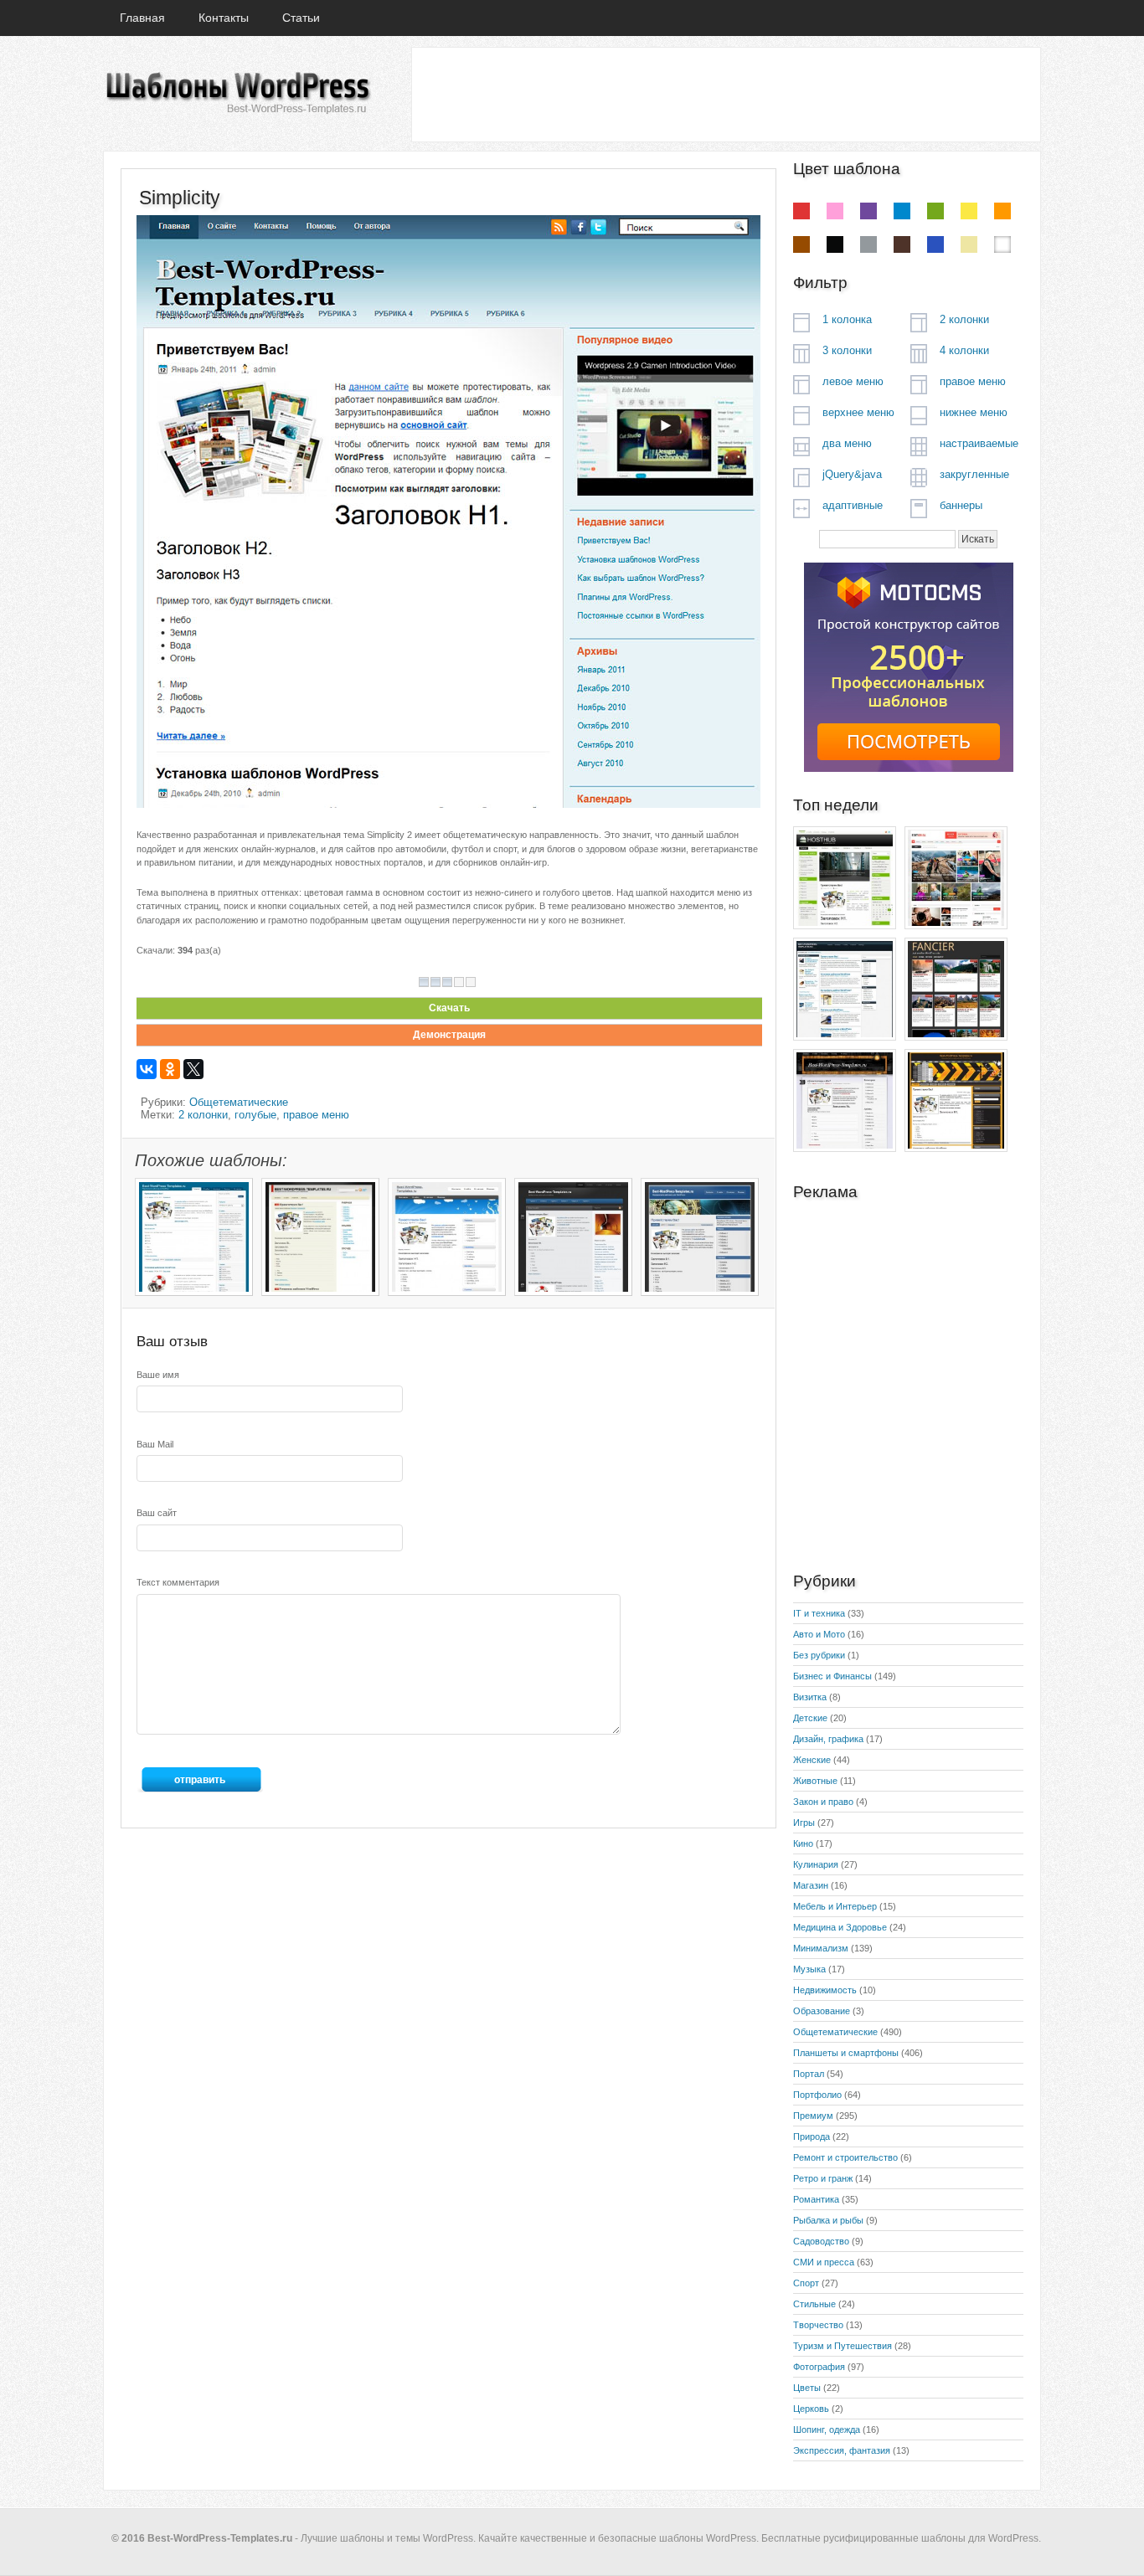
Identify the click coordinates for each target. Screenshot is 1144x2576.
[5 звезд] (471, 982)
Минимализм (821, 1948)
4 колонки (964, 350)
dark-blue (935, 244)
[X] (193, 1069)
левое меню (853, 381)
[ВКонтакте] (147, 1069)
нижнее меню (974, 412)
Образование (822, 2011)
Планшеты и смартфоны (846, 2053)
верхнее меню (858, 412)
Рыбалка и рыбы (828, 2220)
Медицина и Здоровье (840, 1927)
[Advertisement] (725, 94)
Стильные (814, 2304)
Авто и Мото (819, 1634)
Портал (809, 2074)
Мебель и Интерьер (835, 1906)
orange (1002, 211)
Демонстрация (449, 1035)
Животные (815, 1781)
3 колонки (847, 350)
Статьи (301, 18)
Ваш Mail (155, 1444)
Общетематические (239, 1102)
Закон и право (823, 1802)
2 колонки (203, 1115)
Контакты (224, 18)
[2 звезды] (435, 982)
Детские (810, 1718)
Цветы (807, 2388)
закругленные (974, 474)
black (835, 244)
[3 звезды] (447, 982)
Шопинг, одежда (827, 2429)
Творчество (818, 2325)
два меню (847, 443)
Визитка (810, 1697)
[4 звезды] (459, 982)
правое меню (316, 1115)
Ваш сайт (157, 1513)
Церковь (811, 2409)
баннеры (961, 505)
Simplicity (180, 198)
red (801, 211)
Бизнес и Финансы (832, 1676)
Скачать (449, 1008)
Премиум (813, 2116)
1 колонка (847, 319)
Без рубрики (819, 1655)
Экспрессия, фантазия (842, 2450)
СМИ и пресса (824, 2262)
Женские (812, 1760)
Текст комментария (178, 1582)
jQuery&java (852, 474)
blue (902, 211)
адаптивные (853, 505)
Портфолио (817, 2095)
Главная (142, 18)
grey (868, 244)
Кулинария (816, 1864)
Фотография (819, 2367)
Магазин (811, 1885)
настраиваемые (979, 443)
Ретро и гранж (823, 2178)
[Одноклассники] (170, 1069)
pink (835, 211)
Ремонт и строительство (845, 2157)
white (1002, 244)
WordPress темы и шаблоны (237, 93)
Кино (803, 1843)
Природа (812, 2136)
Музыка (809, 1969)
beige (969, 244)
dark (902, 244)
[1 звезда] (424, 982)
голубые (255, 1115)
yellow (969, 211)
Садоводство (821, 2241)
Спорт (806, 2283)
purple (868, 211)
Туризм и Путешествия (843, 2346)
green (935, 211)
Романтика (816, 2199)
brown (801, 244)
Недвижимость (825, 1990)
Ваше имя (158, 1375)
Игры (804, 1823)
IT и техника (819, 1613)
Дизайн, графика (828, 1739)
